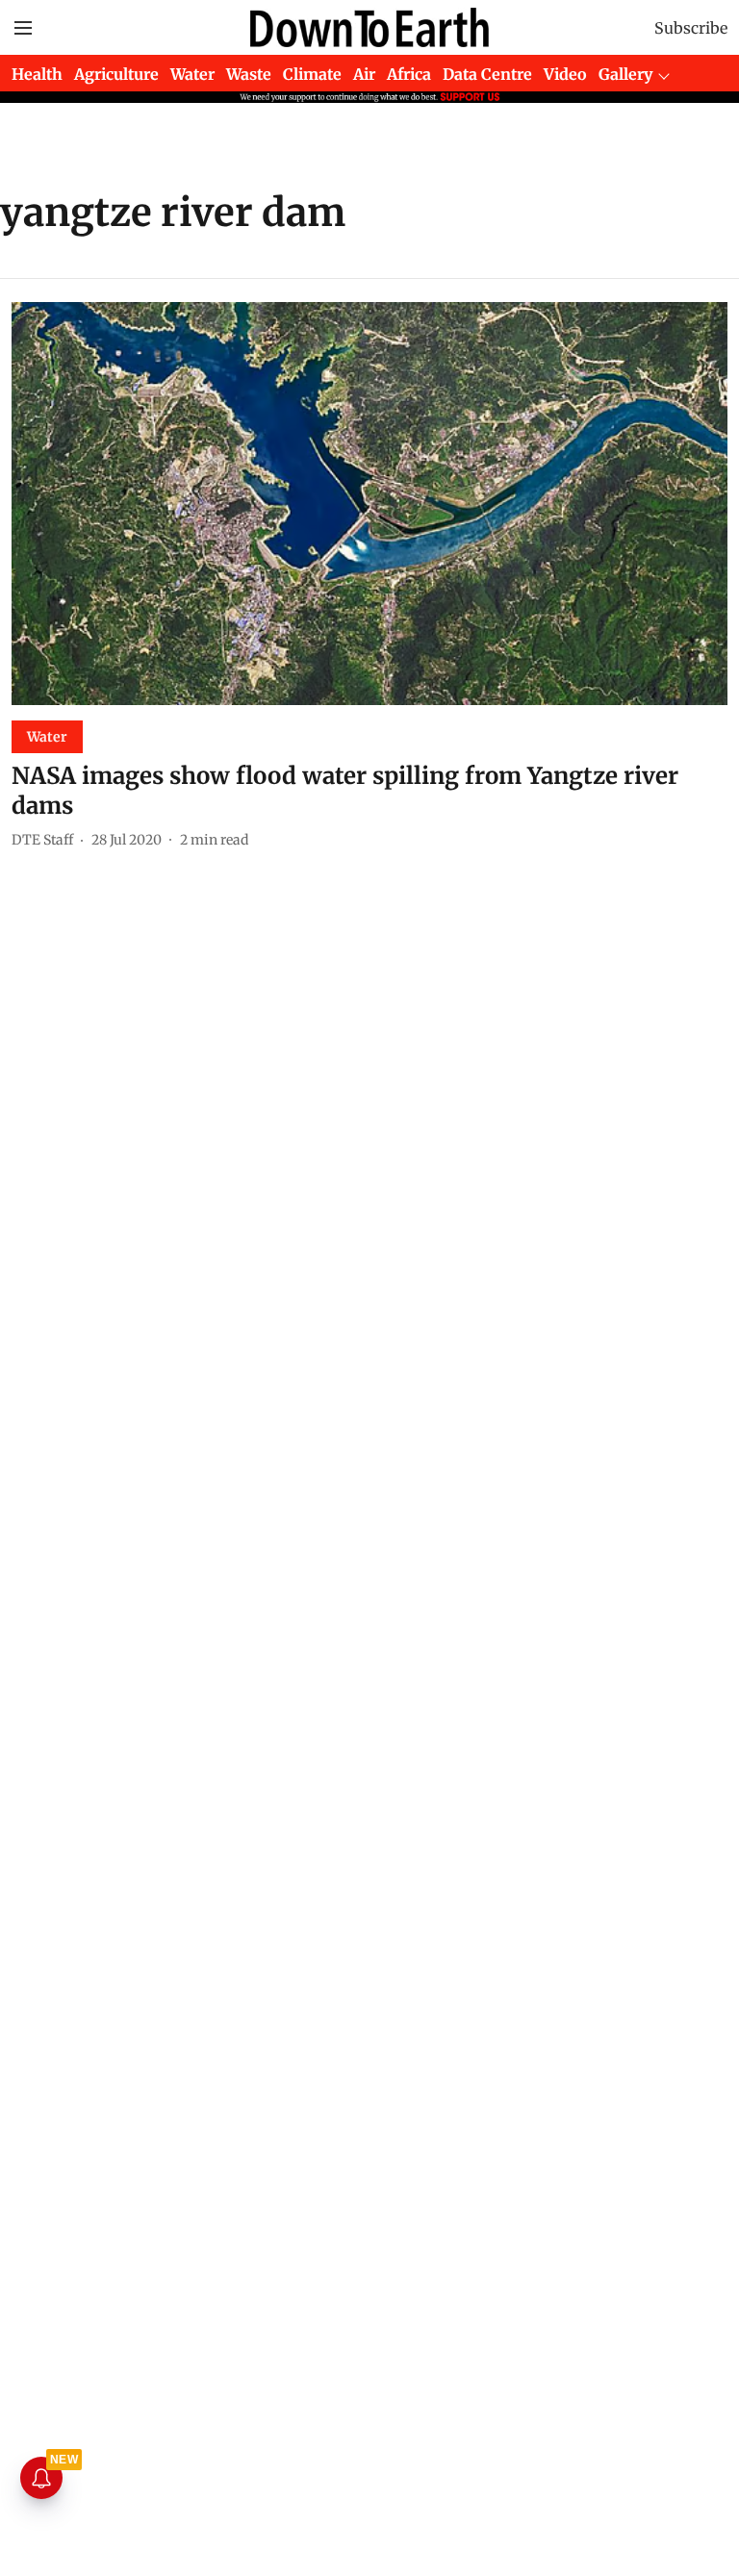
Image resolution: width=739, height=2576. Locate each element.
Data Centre (487, 74)
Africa (409, 74)
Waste (249, 74)
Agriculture (116, 74)
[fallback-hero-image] (369, 504)
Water (192, 74)
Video (565, 74)
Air (364, 74)
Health (37, 74)
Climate (312, 74)
